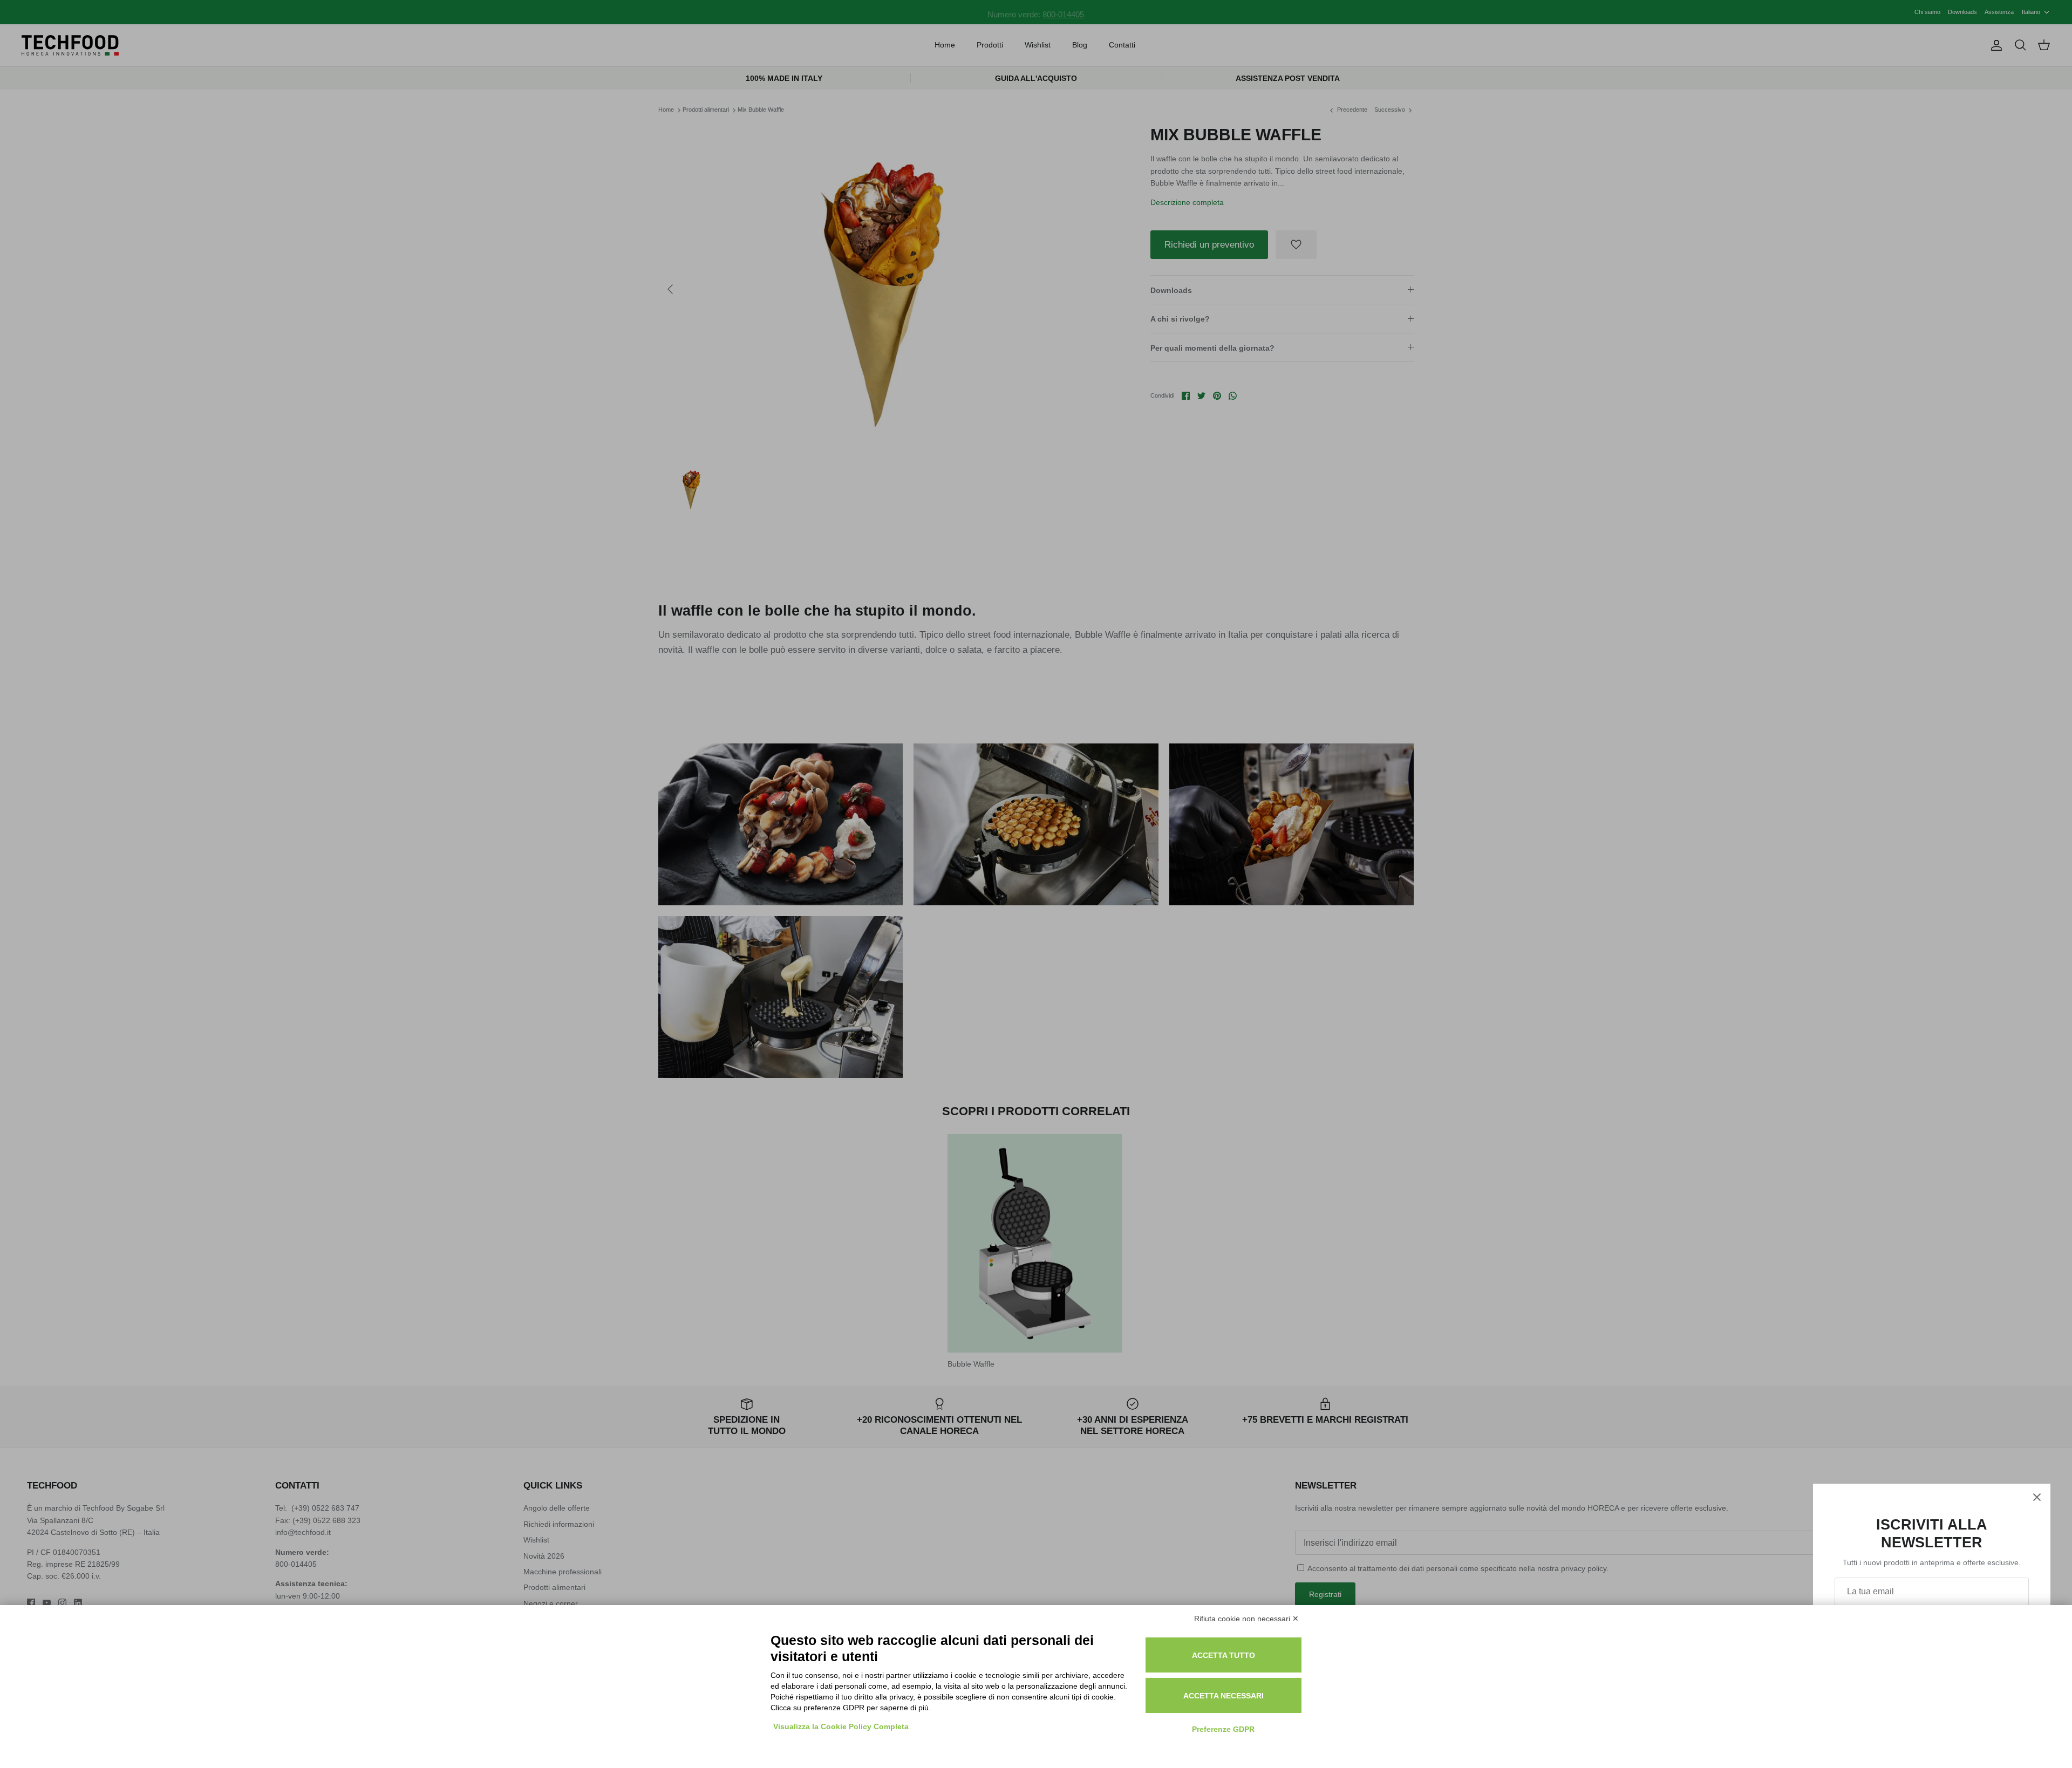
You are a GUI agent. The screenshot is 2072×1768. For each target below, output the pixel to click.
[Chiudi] (2037, 1497)
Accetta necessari (1224, 1696)
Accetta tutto (1224, 1655)
